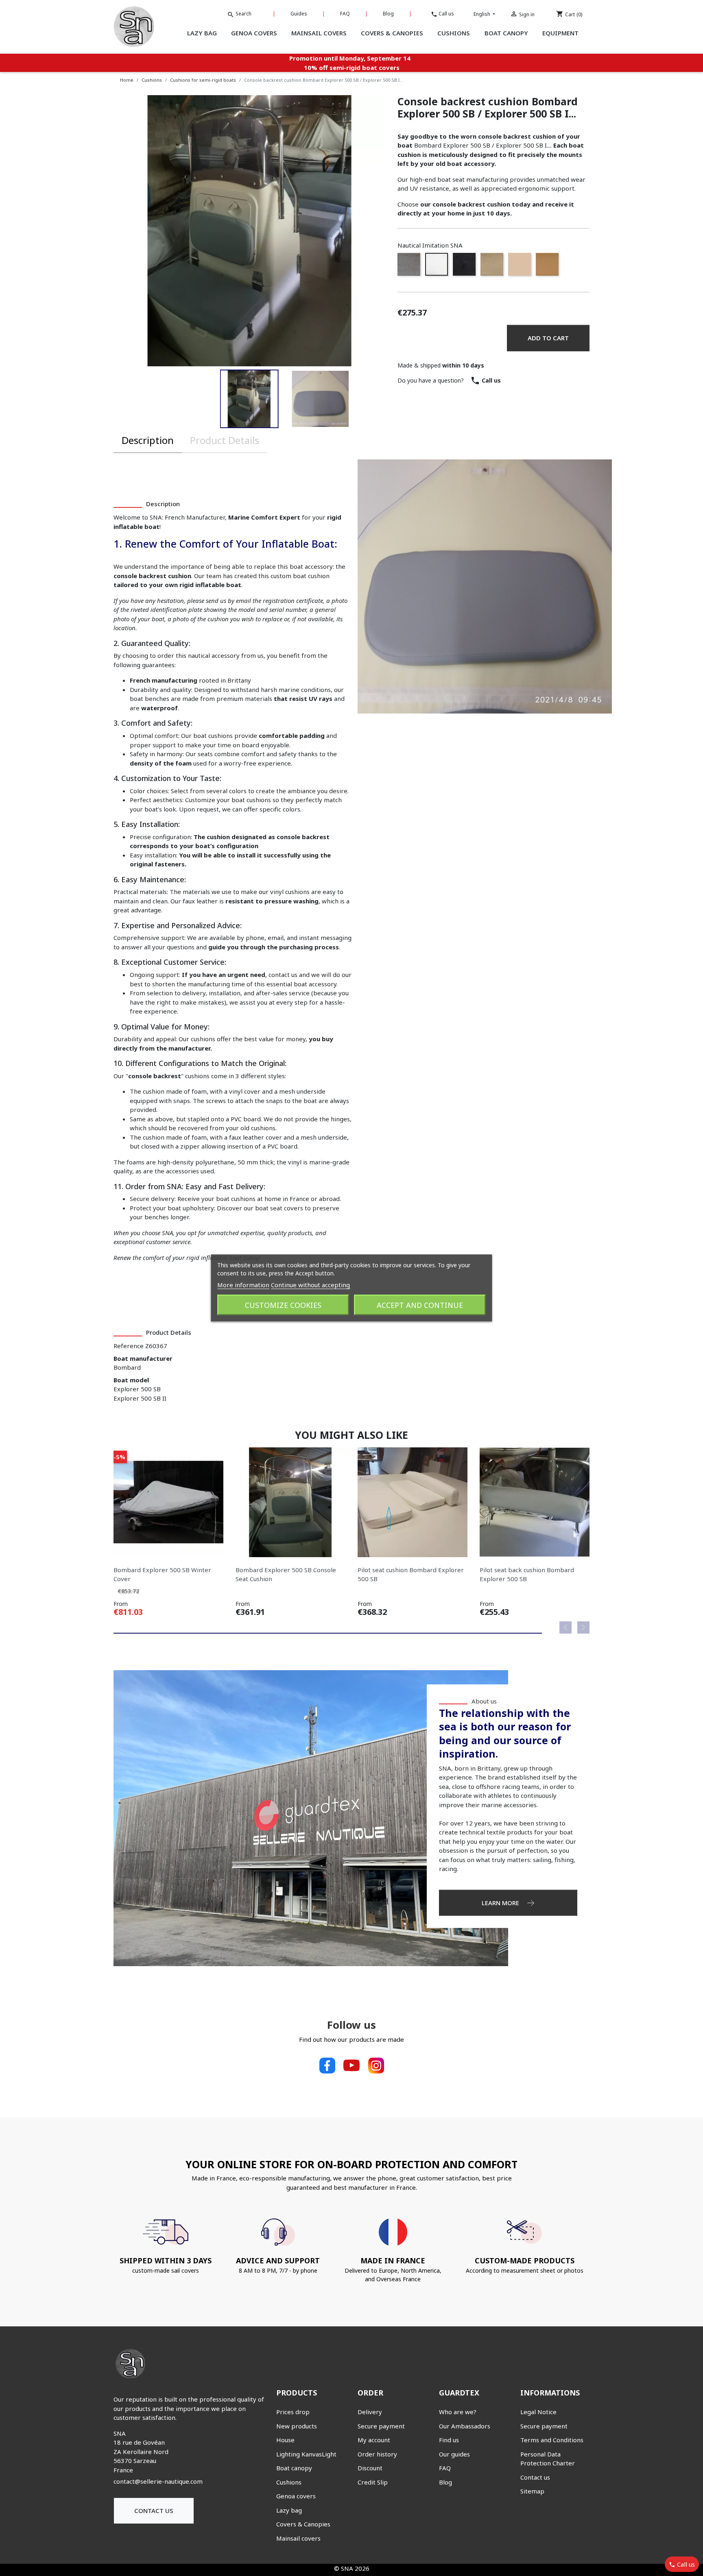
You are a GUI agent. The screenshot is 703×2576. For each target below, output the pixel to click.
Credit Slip (373, 2482)
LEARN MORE (501, 1903)
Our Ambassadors (465, 2426)
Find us (449, 2440)
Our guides (454, 2454)
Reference (129, 1346)
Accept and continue (420, 1305)
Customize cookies (283, 1305)
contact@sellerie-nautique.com (158, 2481)
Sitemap (532, 2491)
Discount (370, 2468)
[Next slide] (583, 1627)
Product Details (225, 440)
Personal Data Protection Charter (548, 2459)
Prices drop (293, 2412)
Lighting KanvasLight (306, 2454)
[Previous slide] (565, 1627)
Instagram (376, 2065)
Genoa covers (296, 2496)
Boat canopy (294, 2468)
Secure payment (381, 2426)
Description (148, 440)
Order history (377, 2454)
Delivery (370, 2412)
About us (484, 1701)
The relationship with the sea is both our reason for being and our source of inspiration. (505, 1733)
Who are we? (458, 2412)
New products (297, 2426)
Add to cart (548, 338)
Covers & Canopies (303, 2524)
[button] (249, 399)
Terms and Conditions (552, 2440)
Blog (388, 14)
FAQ (345, 14)
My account (374, 2440)
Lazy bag (289, 2510)
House (285, 2440)
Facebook (327, 2065)
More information (243, 1285)
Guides (299, 14)
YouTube (351, 2065)
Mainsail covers (298, 2538)
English (482, 14)
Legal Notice (538, 2412)
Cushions (289, 2482)
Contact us (154, 2511)
